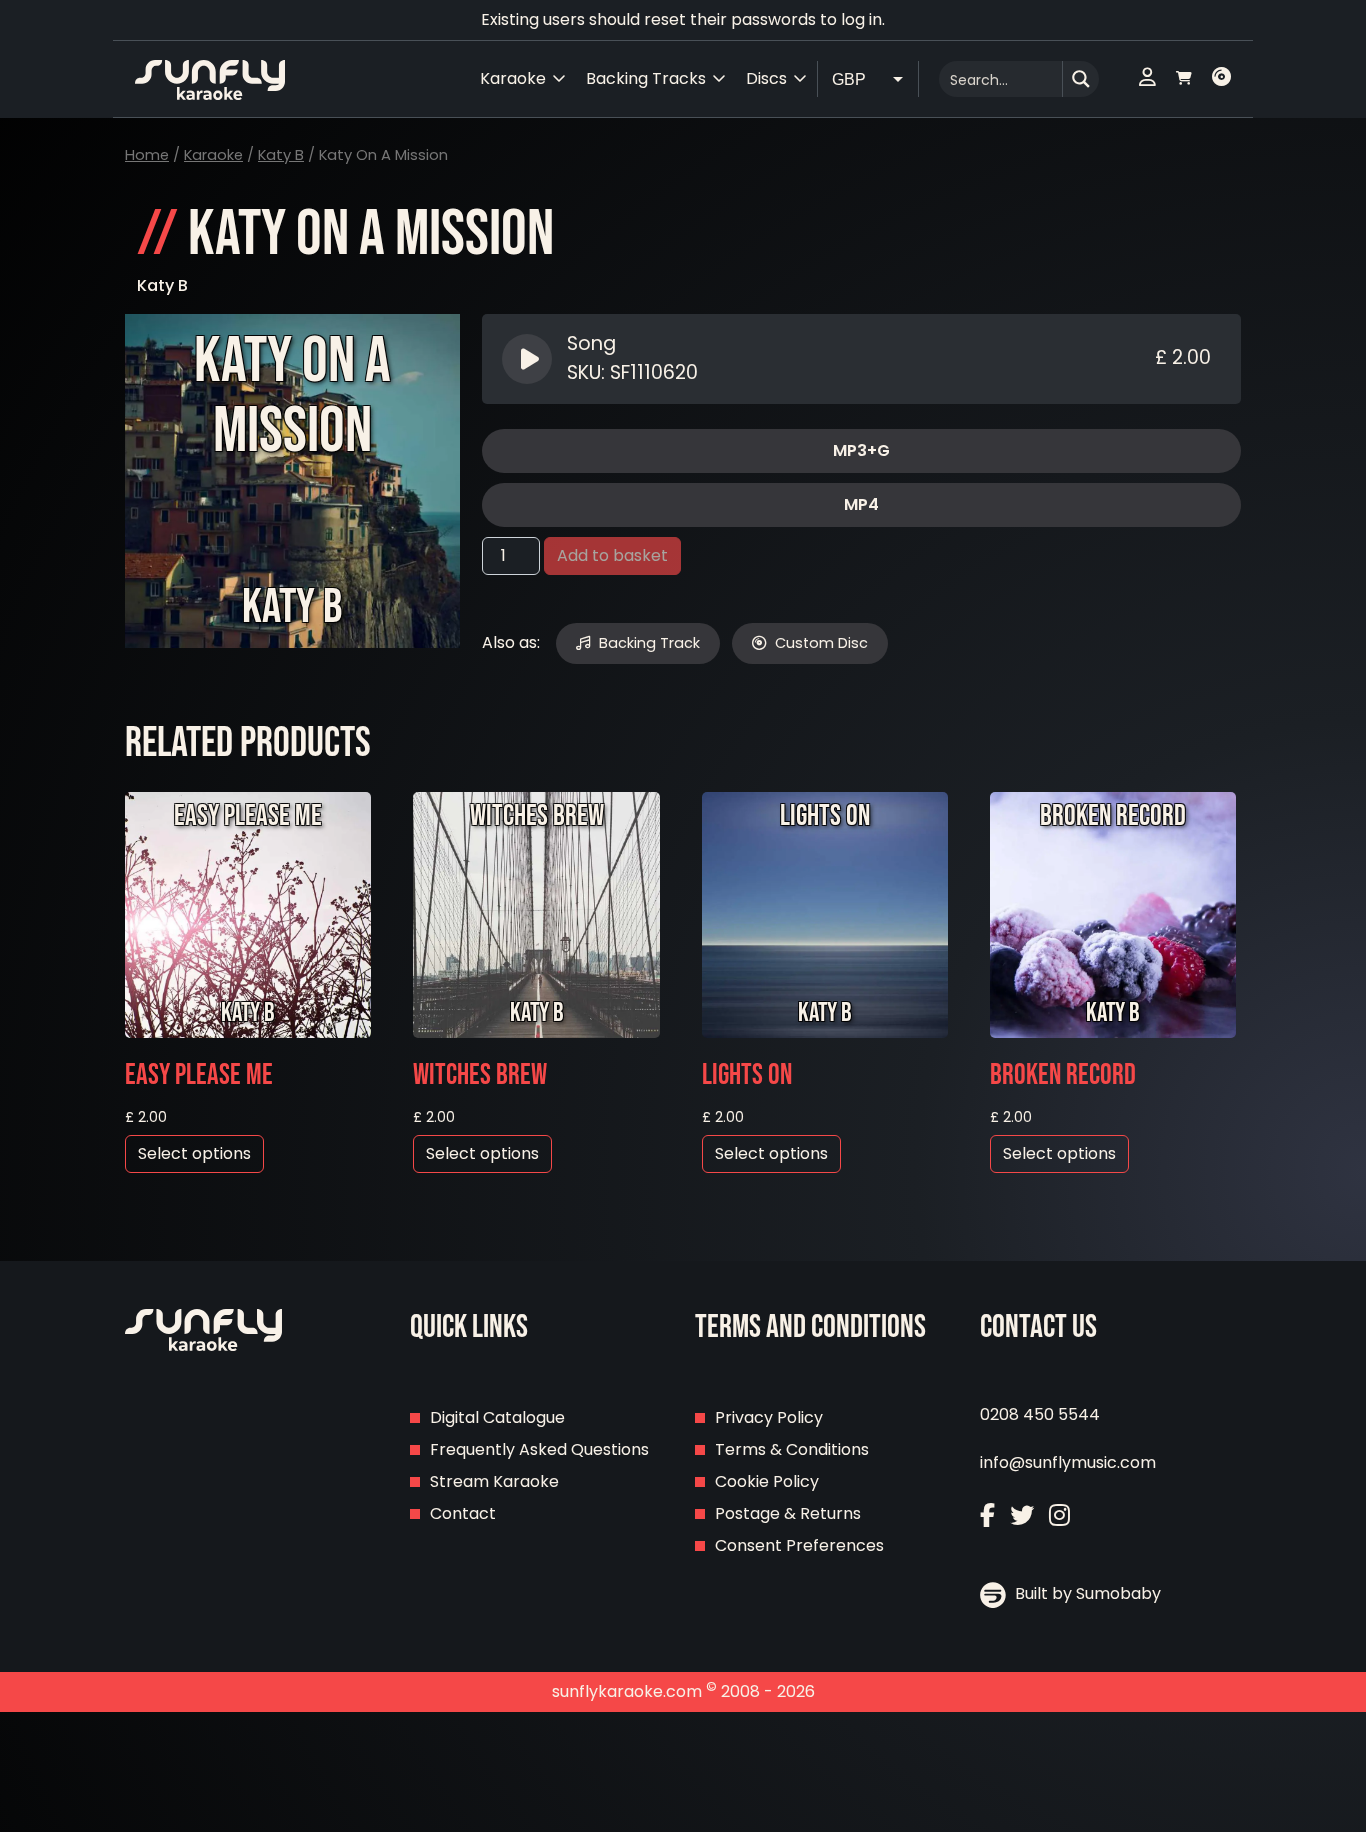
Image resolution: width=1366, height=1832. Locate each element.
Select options (194, 1153)
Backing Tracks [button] (646, 78)
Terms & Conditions (792, 1449)
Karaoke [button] (513, 78)
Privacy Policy (769, 1417)
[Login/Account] (1147, 79)
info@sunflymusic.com (1068, 1462)
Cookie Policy (767, 1481)
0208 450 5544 (1040, 1414)
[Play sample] (529, 359)
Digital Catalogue (497, 1417)
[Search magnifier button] (1081, 79)
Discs (766, 78)
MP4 (861, 504)
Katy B (281, 155)
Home (147, 155)
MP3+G (861, 450)
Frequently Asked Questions (539, 1449)
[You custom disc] (1221, 79)
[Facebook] (987, 1515)
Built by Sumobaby (1086, 1593)
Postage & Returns (788, 1513)
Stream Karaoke (494, 1481)
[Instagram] (1059, 1515)
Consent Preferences (799, 1545)
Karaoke (213, 155)
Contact (463, 1513)
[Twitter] (1022, 1515)
